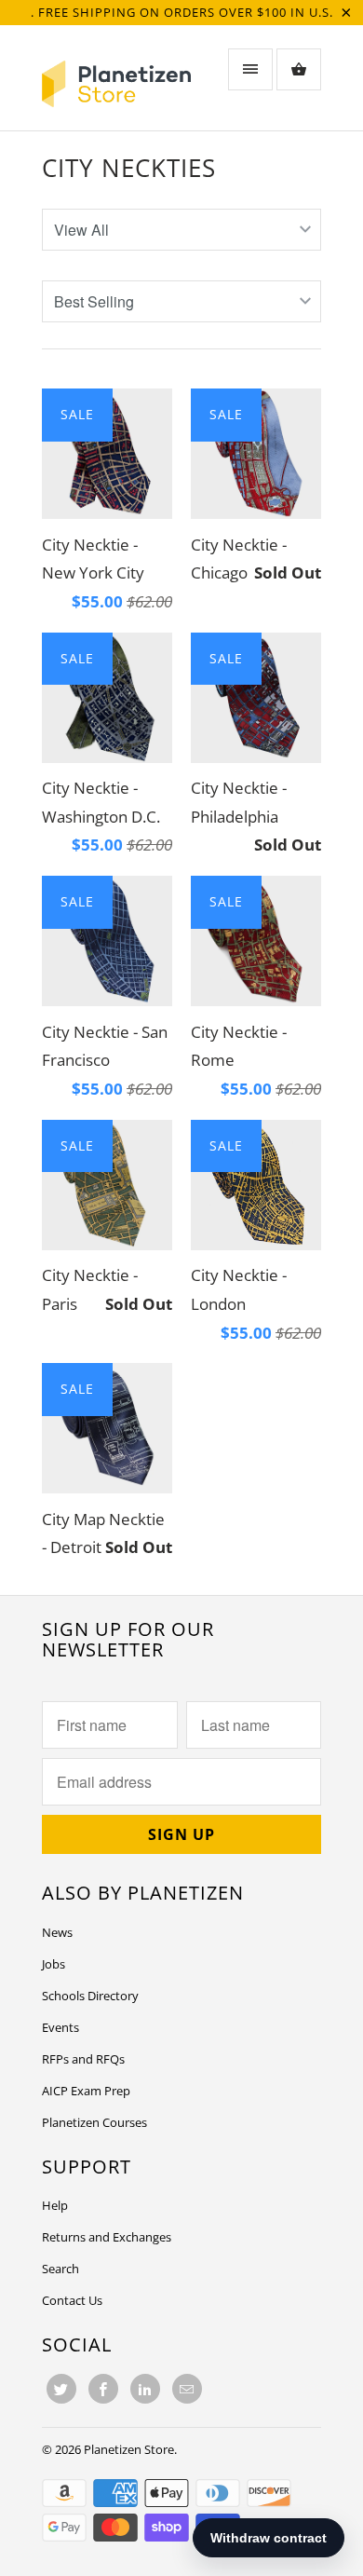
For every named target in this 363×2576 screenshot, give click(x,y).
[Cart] (299, 69)
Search (60, 2269)
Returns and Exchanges (107, 2237)
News (57, 1932)
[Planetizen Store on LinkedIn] (145, 2389)
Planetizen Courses (94, 2122)
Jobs (54, 1964)
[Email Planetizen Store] (187, 2389)
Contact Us (72, 2300)
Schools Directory (90, 1996)
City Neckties (129, 168)
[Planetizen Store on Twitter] (61, 2389)
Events (60, 2027)
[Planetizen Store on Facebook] (103, 2389)
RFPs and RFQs (83, 2059)
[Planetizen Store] (116, 84)
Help (55, 2205)
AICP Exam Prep (86, 2091)
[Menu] (250, 69)
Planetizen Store (129, 2449)
